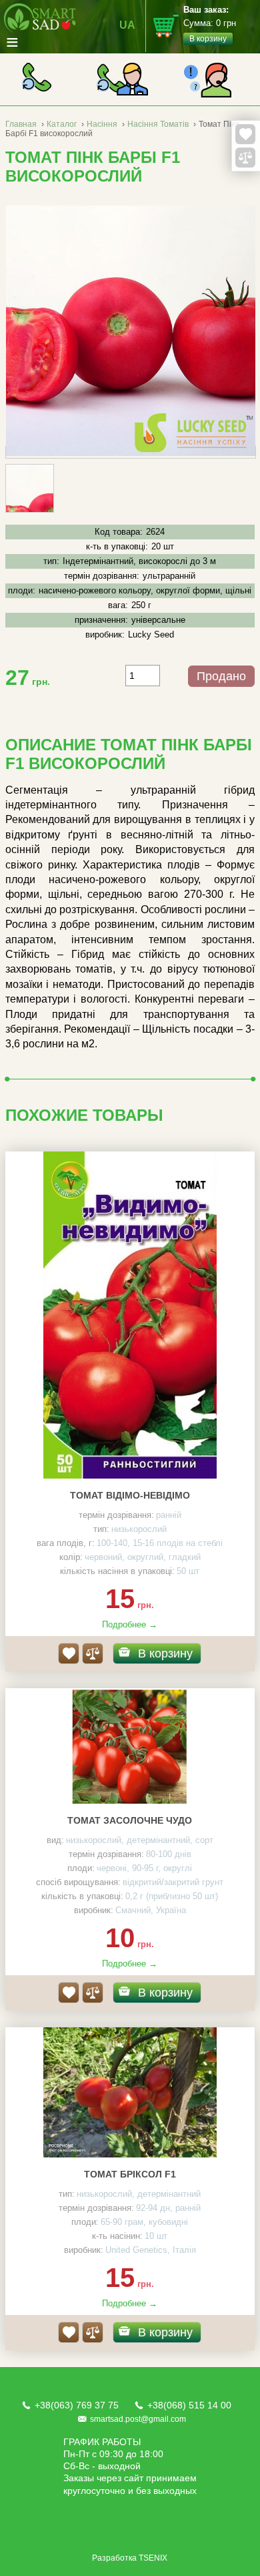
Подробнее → (130, 1624)
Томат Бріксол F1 (130, 2174)
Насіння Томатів (158, 124)
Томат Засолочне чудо (130, 1820)
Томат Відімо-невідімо (130, 1495)
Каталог (62, 124)
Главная (21, 124)
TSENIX (153, 2558)
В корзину (165, 1653)
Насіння (103, 124)
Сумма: (210, 24)
